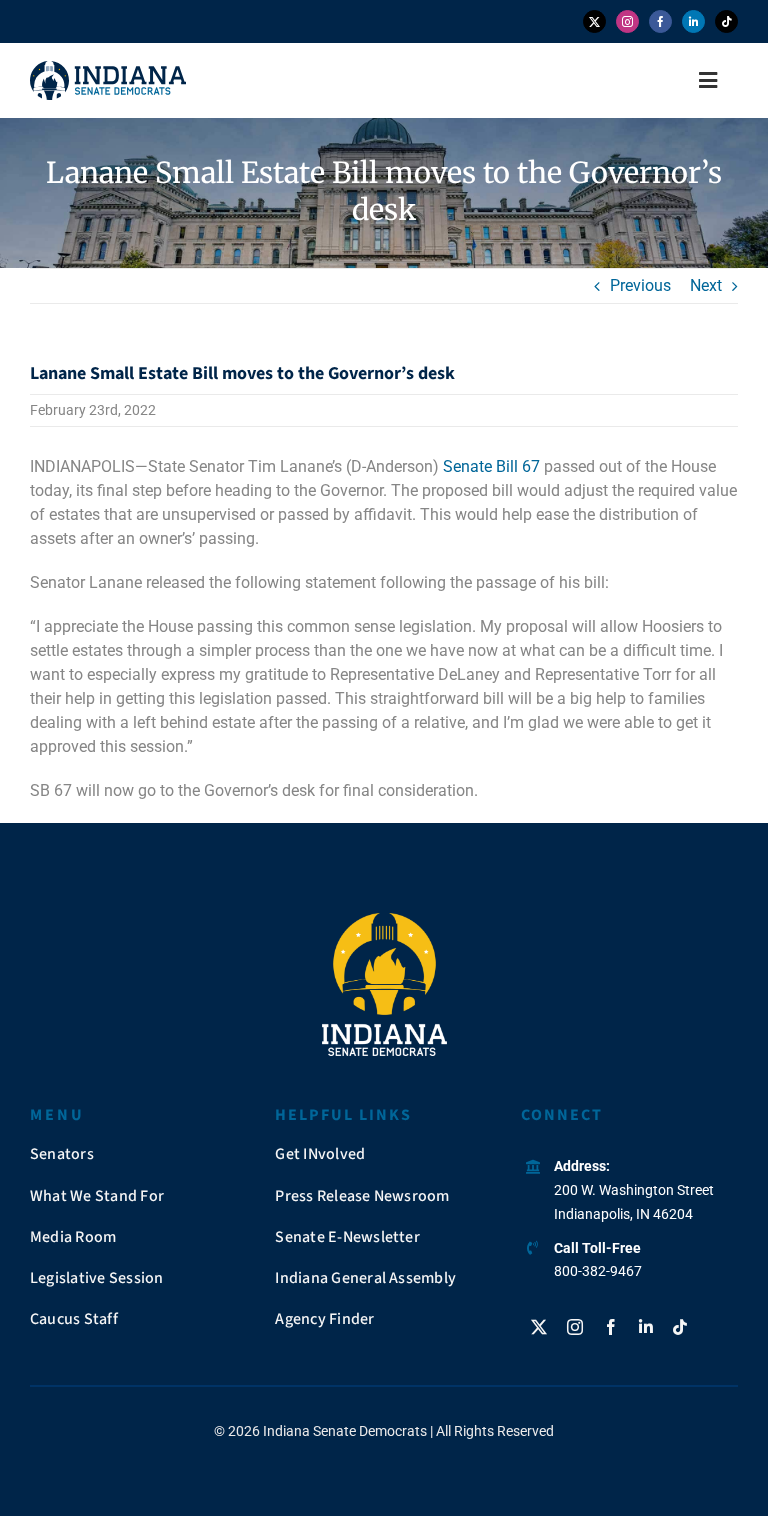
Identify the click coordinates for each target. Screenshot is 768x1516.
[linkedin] (693, 21)
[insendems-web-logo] (108, 68)
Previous (640, 285)
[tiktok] (726, 21)
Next (706, 285)
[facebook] (660, 21)
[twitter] (594, 21)
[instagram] (627, 21)
